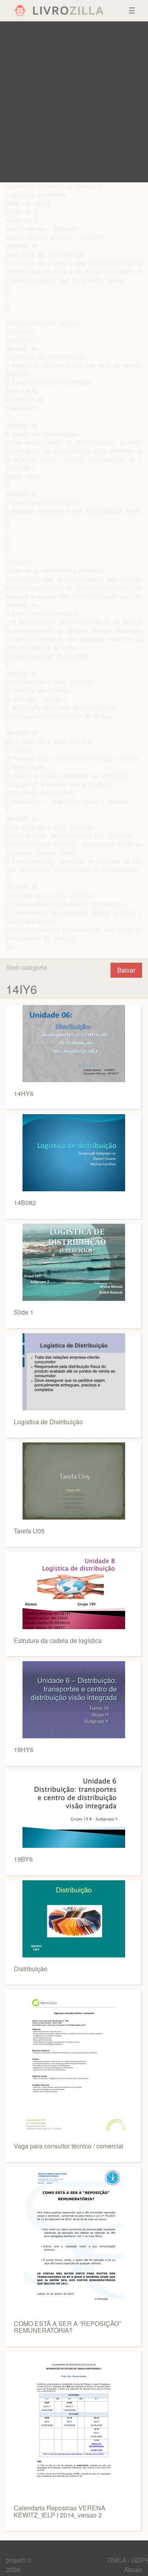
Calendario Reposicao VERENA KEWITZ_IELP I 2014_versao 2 (60, 2511)
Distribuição (31, 1969)
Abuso (133, 2569)
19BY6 (23, 1859)
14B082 (25, 1203)
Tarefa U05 (29, 1531)
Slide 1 (24, 1312)
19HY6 (24, 1750)
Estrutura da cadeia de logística (58, 1640)
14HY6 (24, 1093)
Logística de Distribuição (48, 1422)
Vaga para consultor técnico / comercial (69, 2146)
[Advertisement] (74, 102)
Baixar (126, 970)
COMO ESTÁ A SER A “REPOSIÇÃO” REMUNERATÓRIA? (67, 2327)
